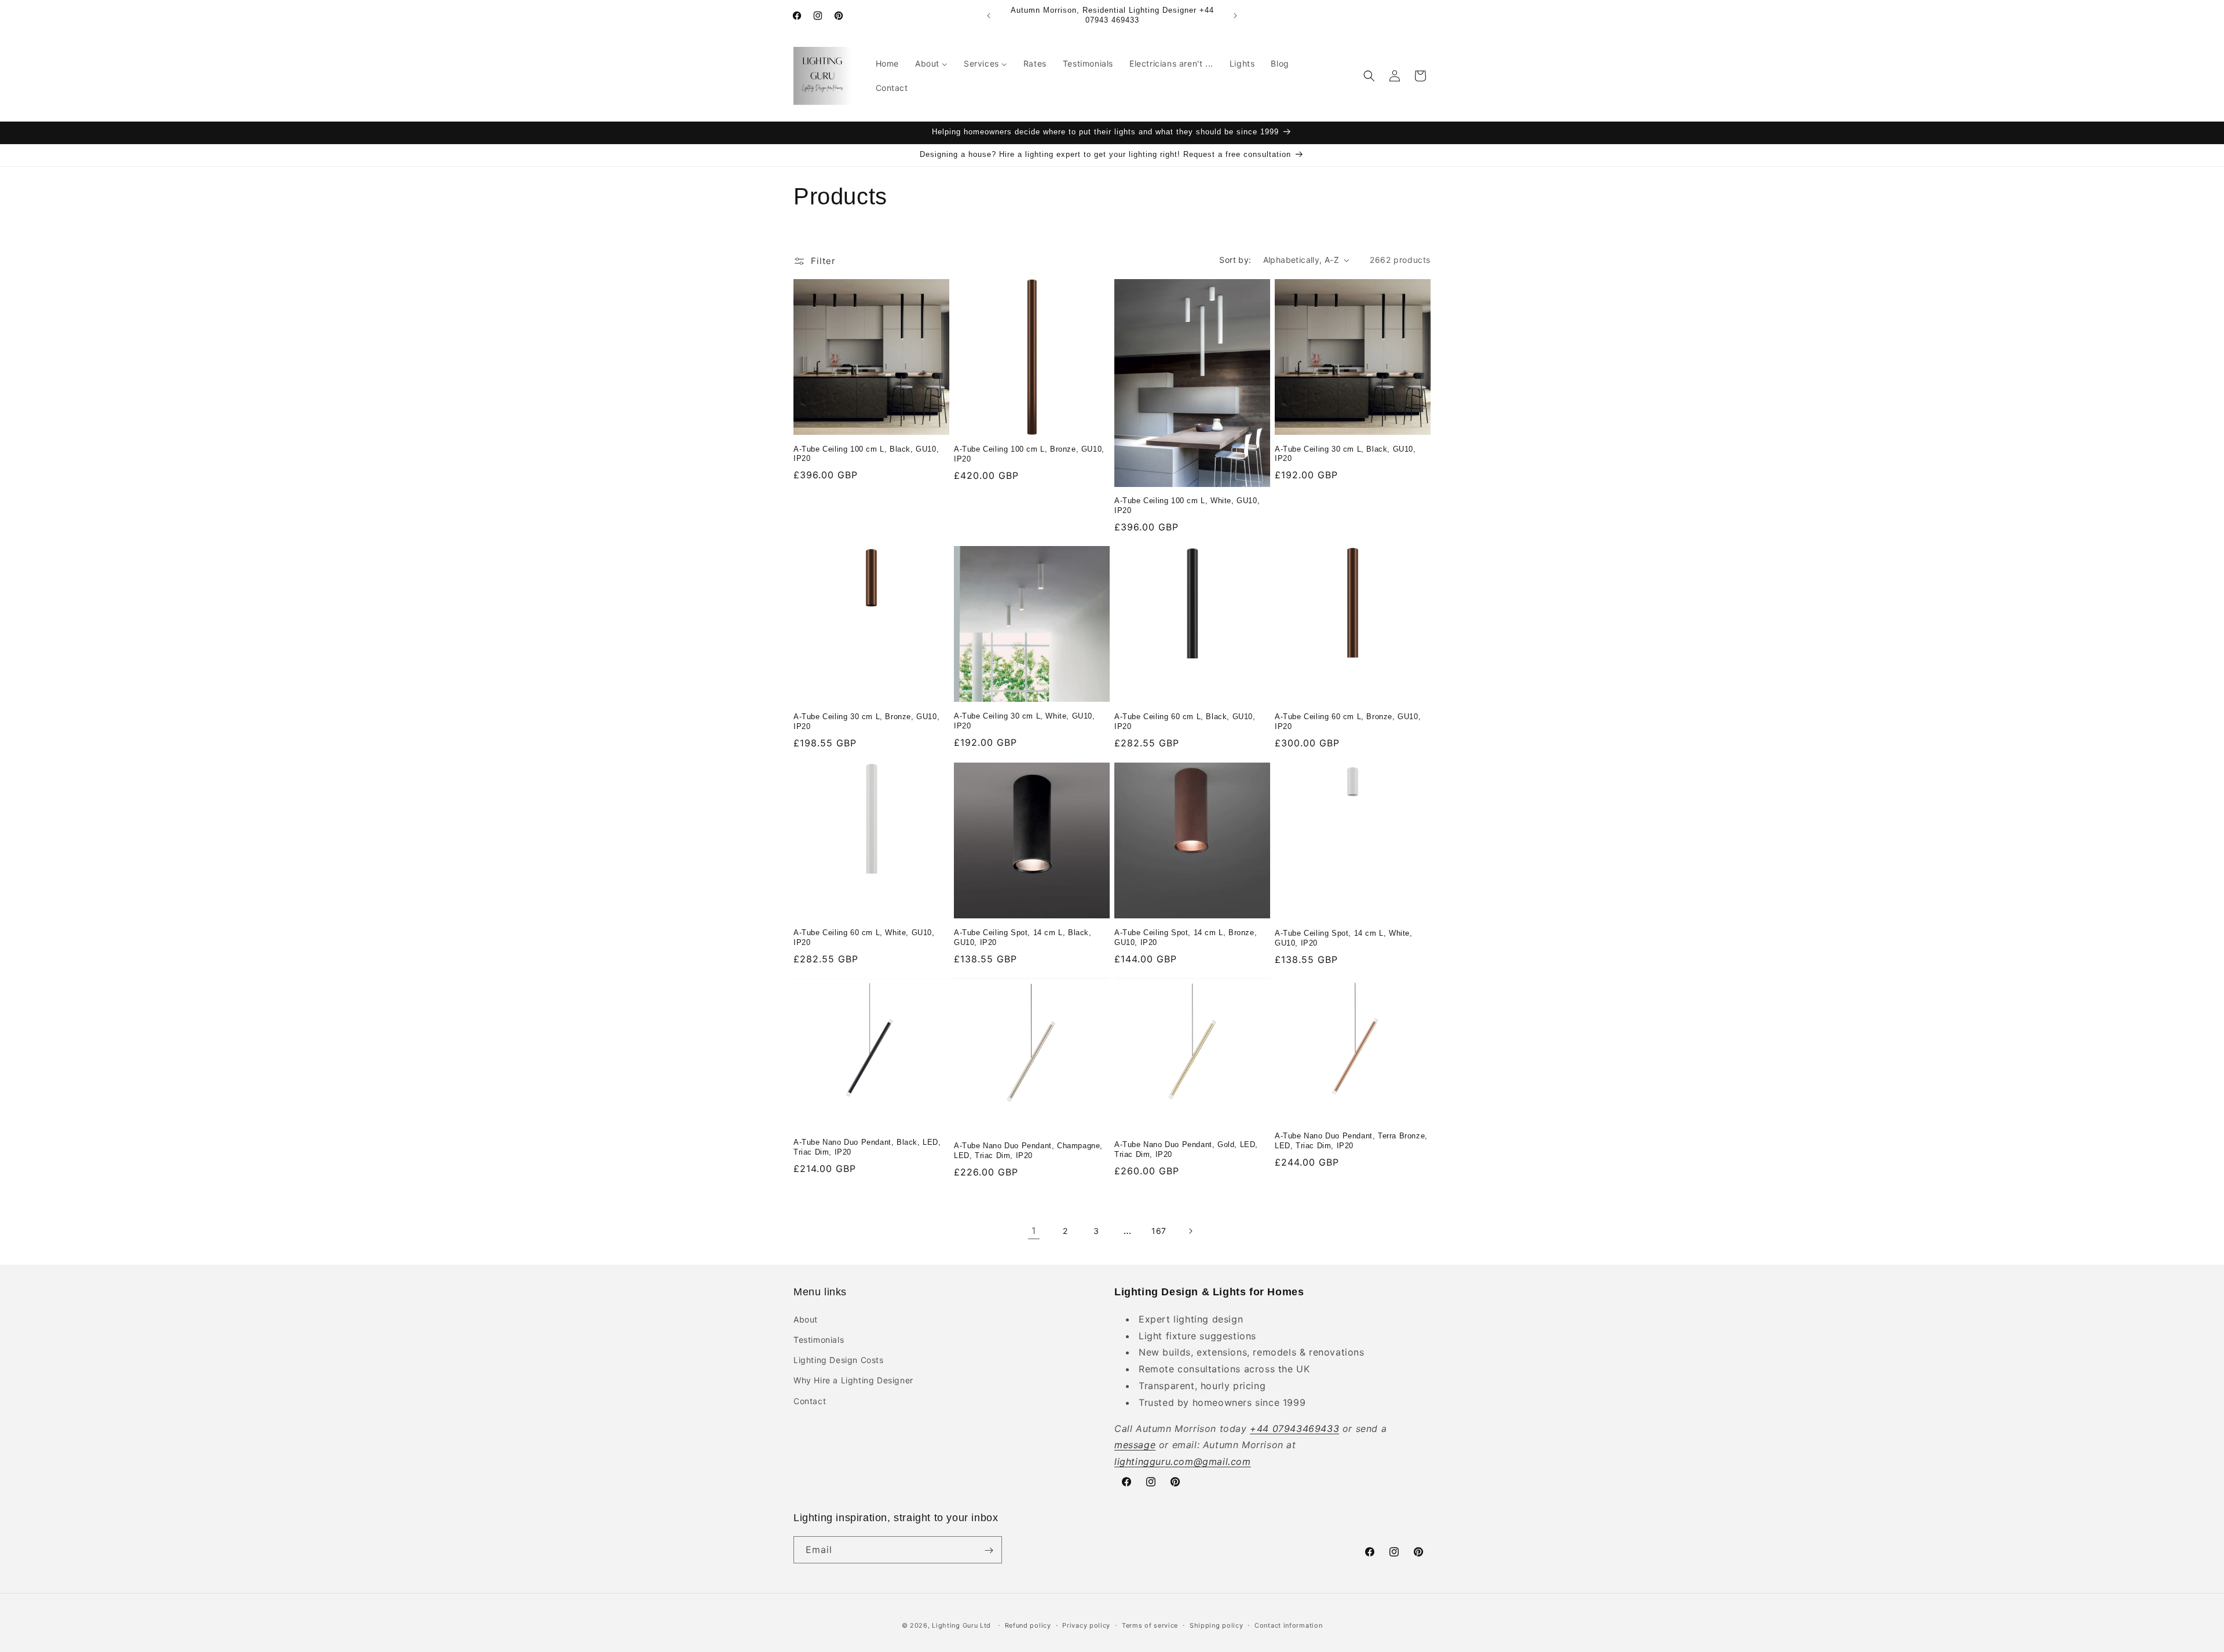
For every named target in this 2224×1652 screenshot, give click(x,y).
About (806, 1319)
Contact (810, 1400)
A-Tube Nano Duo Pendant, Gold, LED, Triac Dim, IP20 (1186, 1150)
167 (1159, 1231)
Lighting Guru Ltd (961, 1625)
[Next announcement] (1235, 16)
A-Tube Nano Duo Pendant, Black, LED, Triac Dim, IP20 (867, 1148)
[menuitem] (887, 64)
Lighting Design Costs (839, 1359)
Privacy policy (1086, 1625)
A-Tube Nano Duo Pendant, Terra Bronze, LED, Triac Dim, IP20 (1351, 1141)
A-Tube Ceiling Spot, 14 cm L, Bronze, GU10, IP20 (1186, 937)
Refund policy (1028, 1625)
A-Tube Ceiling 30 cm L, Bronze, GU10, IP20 (866, 722)
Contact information (1288, 1625)
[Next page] (1190, 1231)
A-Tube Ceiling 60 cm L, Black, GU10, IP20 (1185, 722)
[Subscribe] (989, 1550)
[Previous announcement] (989, 16)
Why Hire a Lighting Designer (853, 1380)
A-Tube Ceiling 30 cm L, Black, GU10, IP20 (1345, 454)
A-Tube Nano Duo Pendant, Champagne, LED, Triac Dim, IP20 (1028, 1151)
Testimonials (819, 1339)
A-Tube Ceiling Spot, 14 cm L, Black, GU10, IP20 (1023, 937)
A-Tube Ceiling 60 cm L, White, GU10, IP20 (864, 937)
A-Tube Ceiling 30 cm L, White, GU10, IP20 (1025, 721)
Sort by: (1235, 260)
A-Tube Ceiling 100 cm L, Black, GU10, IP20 (866, 454)
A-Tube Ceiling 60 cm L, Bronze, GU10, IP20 (1348, 721)
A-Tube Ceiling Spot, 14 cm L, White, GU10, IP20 (1344, 937)
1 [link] (1034, 1230)
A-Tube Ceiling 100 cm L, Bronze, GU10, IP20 (1029, 455)
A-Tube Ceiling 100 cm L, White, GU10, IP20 (1187, 506)
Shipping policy (1217, 1625)
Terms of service (1150, 1625)
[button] (1369, 76)
